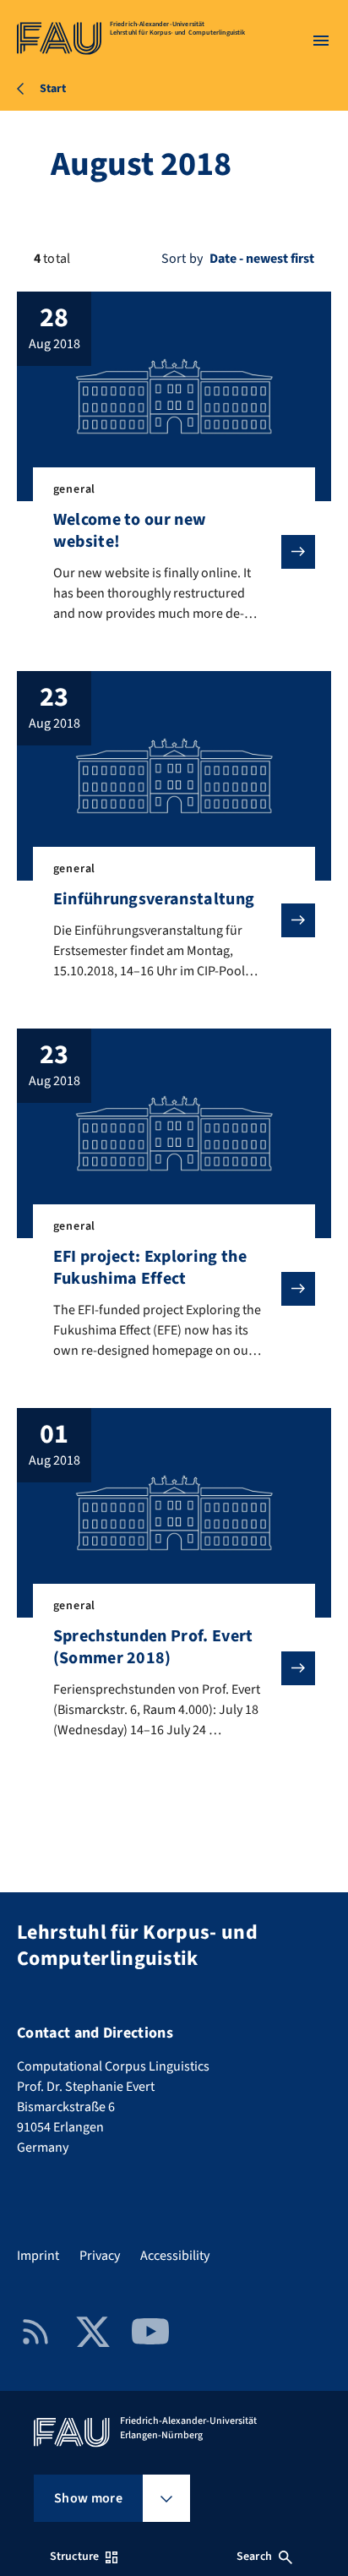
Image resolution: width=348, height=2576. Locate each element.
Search (254, 2557)
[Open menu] (321, 41)
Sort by (182, 259)
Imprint (38, 2256)
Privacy (100, 2256)
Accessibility (175, 2256)
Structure (74, 2557)
